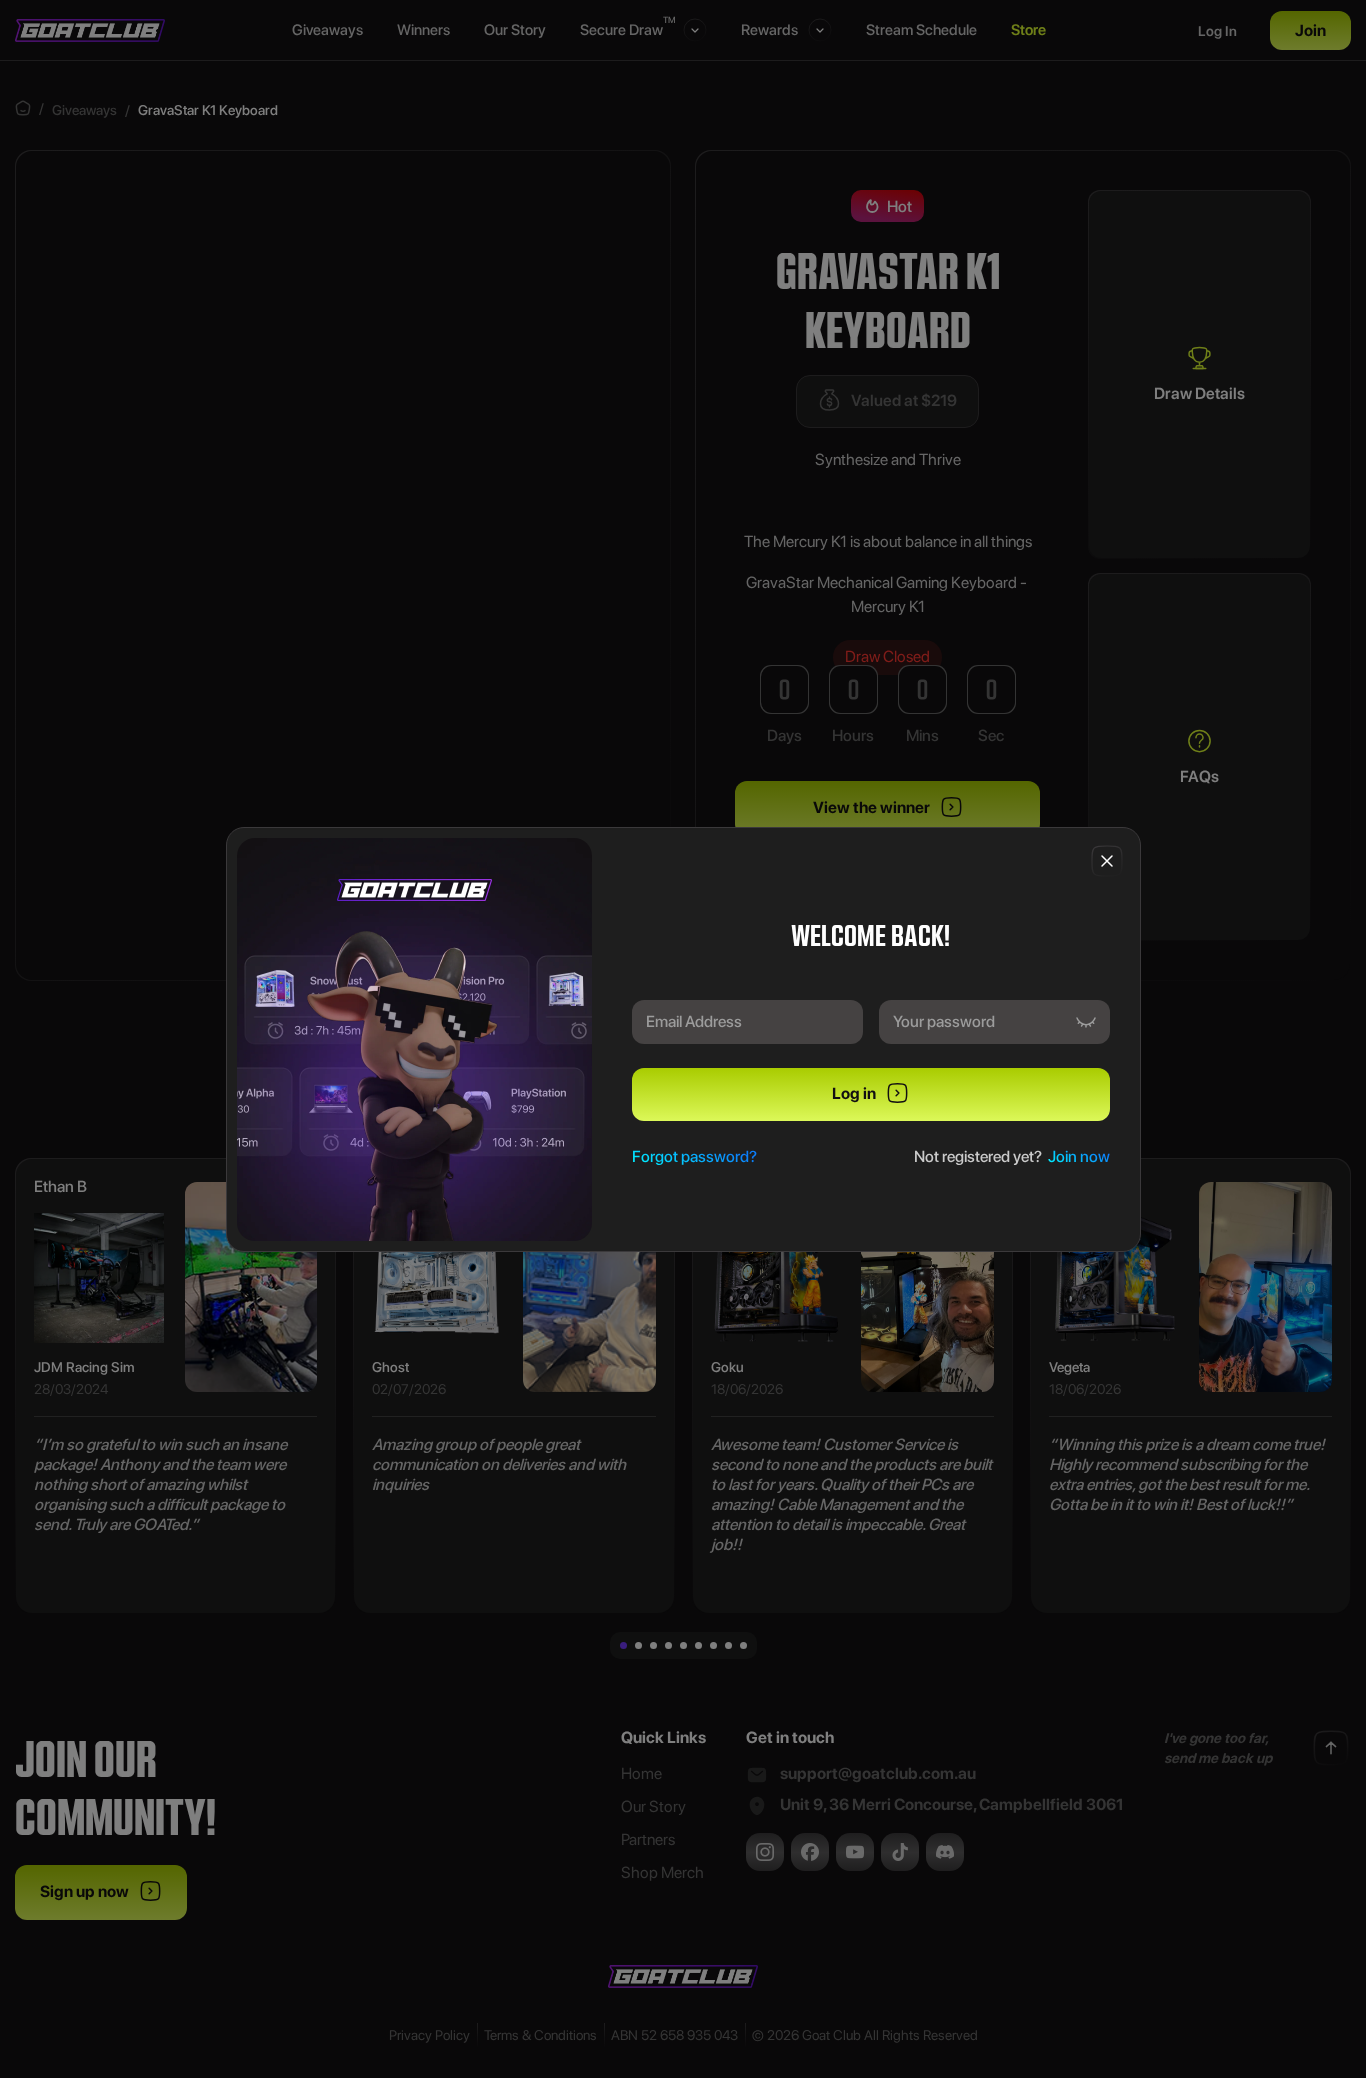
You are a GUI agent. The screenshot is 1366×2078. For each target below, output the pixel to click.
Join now (1079, 1156)
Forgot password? (694, 1156)
